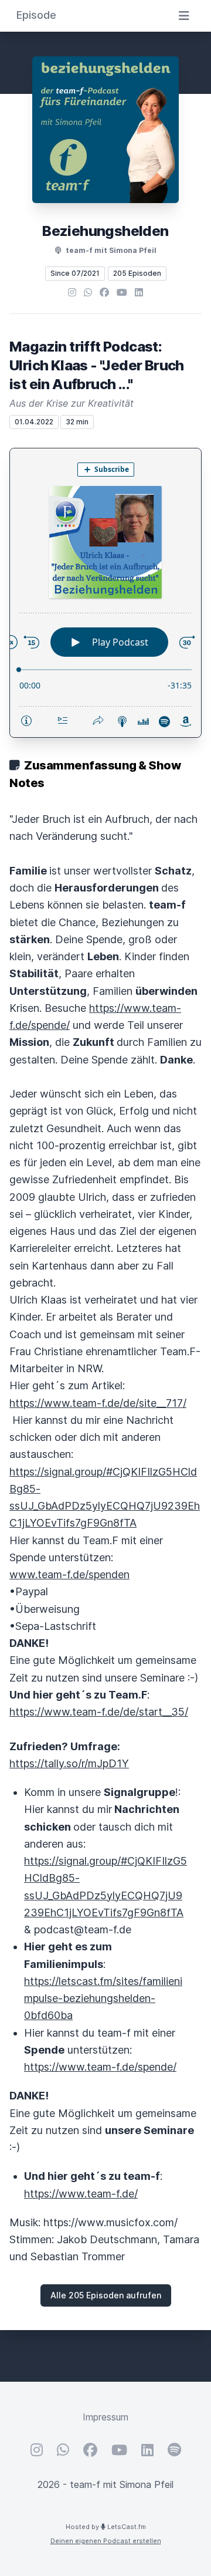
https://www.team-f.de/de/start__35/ (99, 1712)
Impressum (105, 2417)
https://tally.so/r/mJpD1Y (69, 1763)
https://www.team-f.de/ (81, 2194)
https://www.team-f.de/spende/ (100, 2067)
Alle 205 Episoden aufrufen (106, 2295)
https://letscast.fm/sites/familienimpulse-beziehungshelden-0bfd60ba (103, 1998)
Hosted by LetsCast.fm (106, 2527)
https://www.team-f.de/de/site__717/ (98, 1403)
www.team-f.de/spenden (69, 1574)
